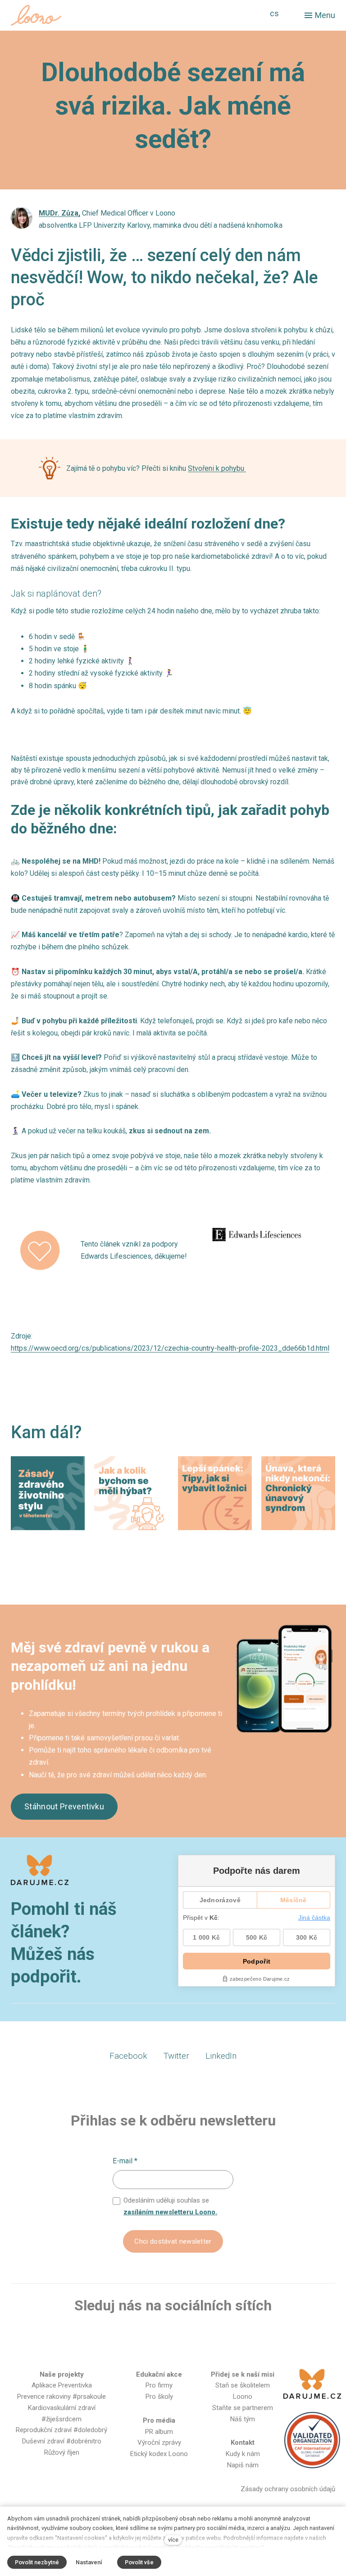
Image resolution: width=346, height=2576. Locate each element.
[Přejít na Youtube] (187, 2335)
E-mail (125, 2161)
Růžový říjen (62, 2452)
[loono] (36, 15)
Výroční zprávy (159, 2443)
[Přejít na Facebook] (129, 2335)
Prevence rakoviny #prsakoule (61, 2397)
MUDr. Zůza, (59, 213)
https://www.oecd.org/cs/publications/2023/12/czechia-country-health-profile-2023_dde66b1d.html (170, 1348)
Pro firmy (159, 2385)
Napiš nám (243, 2465)
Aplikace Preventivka (62, 2385)
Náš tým (243, 2419)
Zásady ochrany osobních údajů (288, 2489)
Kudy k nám (243, 2454)
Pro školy (159, 2397)
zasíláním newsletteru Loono (169, 2212)
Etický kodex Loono (159, 2454)
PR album (159, 2432)
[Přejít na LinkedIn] (216, 2335)
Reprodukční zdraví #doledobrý (61, 2430)
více (173, 2540)
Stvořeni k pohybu (217, 468)
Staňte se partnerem (243, 2408)
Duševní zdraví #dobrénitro (62, 2441)
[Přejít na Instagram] (159, 2335)
